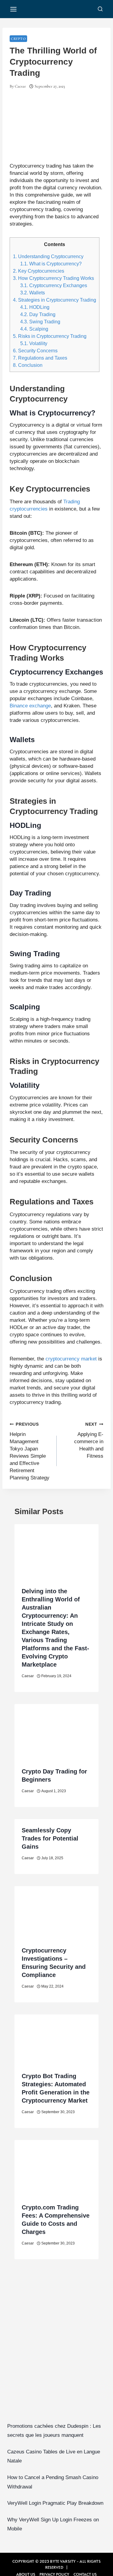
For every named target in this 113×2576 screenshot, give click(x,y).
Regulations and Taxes (40, 358)
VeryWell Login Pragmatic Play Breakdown (55, 2503)
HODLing (35, 307)
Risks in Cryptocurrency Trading (50, 336)
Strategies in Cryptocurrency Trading (55, 300)
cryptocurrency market (71, 1359)
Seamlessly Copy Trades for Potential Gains (50, 1838)
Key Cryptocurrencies (39, 271)
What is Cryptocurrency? (51, 264)
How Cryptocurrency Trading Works (53, 278)
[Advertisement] (56, 2350)
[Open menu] (14, 9)
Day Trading (38, 314)
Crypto (18, 39)
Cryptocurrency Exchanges (54, 285)
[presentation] (56, 1552)
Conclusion (28, 365)
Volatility (34, 343)
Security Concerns (35, 351)
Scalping (34, 329)
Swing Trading (40, 322)
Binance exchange (30, 706)
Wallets (33, 293)
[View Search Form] (100, 9)
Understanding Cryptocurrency (48, 256)
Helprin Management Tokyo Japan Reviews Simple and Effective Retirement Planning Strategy (30, 1451)
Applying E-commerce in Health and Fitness (89, 1440)
